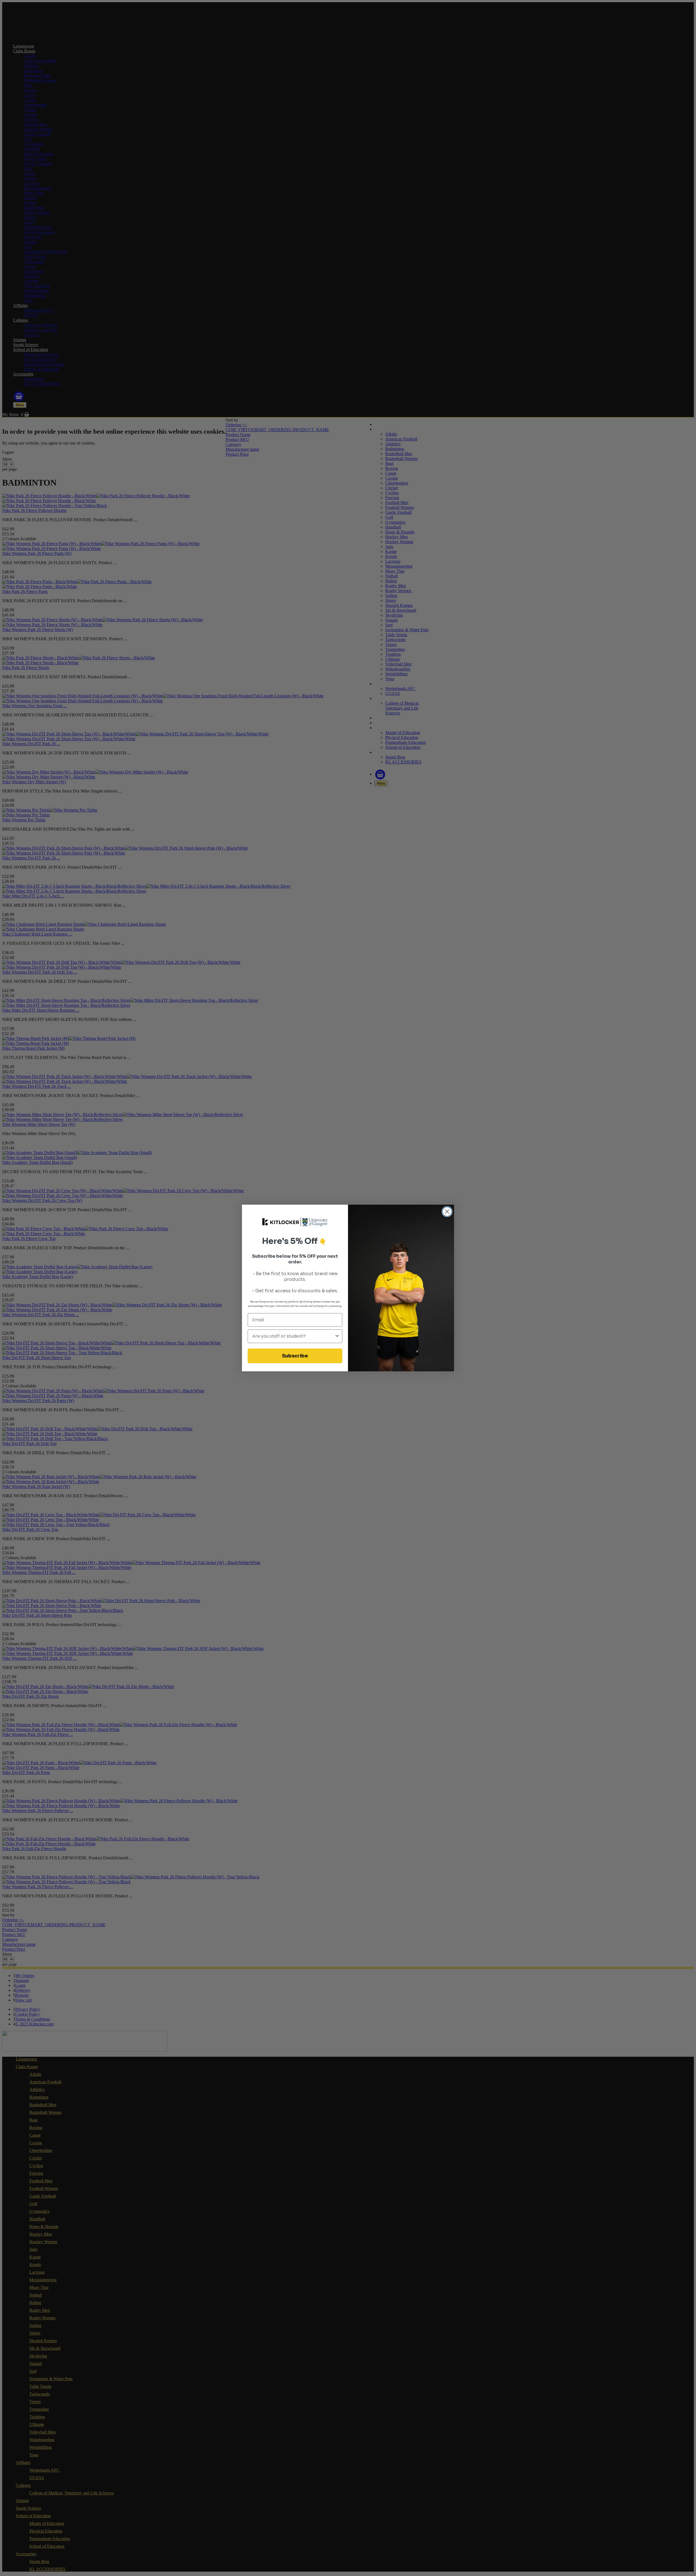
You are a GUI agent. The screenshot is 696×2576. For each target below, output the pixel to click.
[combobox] (293, 1336)
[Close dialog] (447, 1212)
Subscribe (295, 1356)
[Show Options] (337, 1336)
